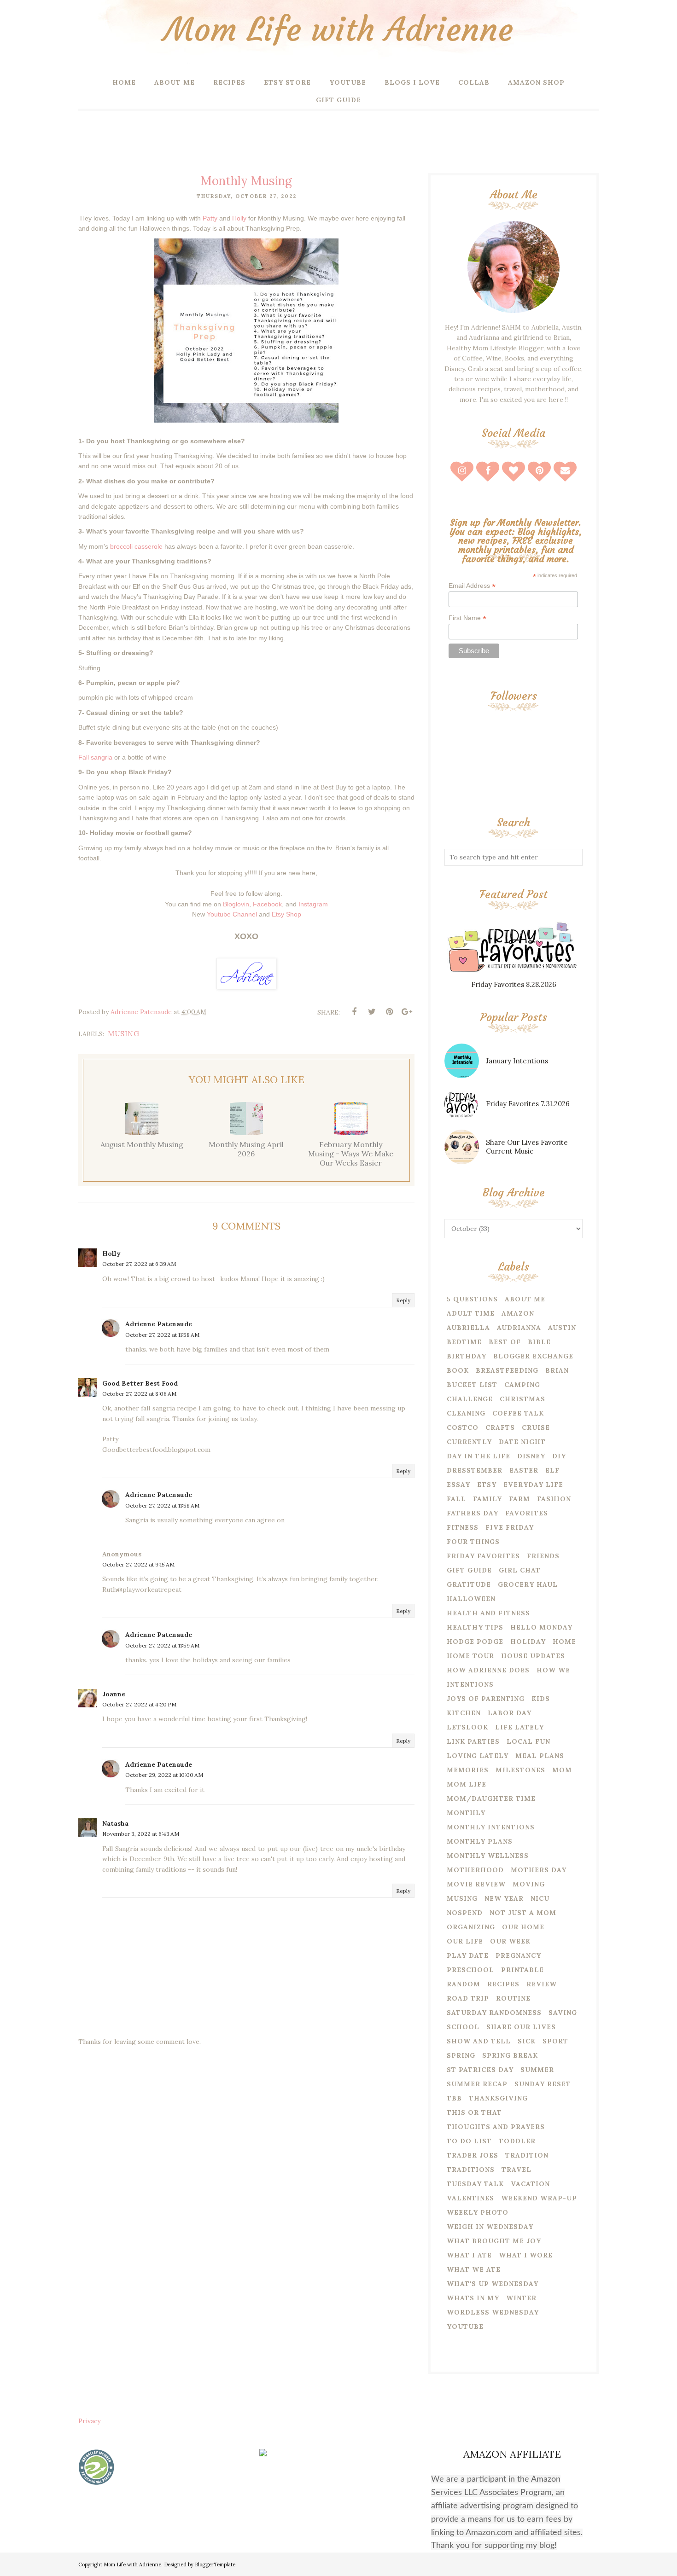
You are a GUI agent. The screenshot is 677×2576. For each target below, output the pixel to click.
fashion (554, 1499)
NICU (540, 1898)
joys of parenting (486, 1699)
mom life (467, 1784)
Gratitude (469, 1584)
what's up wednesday (493, 2284)
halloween (471, 1599)
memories (468, 1770)
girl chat (520, 1570)
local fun (528, 1741)
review (542, 1984)
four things (473, 1542)
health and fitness (488, 1613)
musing (124, 1034)
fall (456, 1499)
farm (519, 1499)
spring (461, 2055)
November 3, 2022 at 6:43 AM (141, 1834)
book (458, 1370)
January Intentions (517, 1061)
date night (522, 1442)
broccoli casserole (136, 546)
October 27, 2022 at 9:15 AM (138, 1564)
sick (527, 2041)
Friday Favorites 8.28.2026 (514, 984)
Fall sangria (95, 757)
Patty (210, 218)
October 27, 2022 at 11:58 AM (162, 1335)
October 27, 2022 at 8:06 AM (139, 1394)
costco (463, 1427)
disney (531, 1456)
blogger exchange (533, 1356)
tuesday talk (475, 2184)
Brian (557, 1370)
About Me (525, 1299)
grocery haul (528, 1584)
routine (513, 1998)
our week (510, 1941)
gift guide (469, 1570)
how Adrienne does (488, 1670)
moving (529, 1884)
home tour (470, 1656)
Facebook (267, 904)
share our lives (521, 2027)
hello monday (541, 1627)
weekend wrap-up (539, 2198)
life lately (519, 1727)
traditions (471, 2170)
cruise (536, 1427)
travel (517, 2170)
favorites (527, 1513)
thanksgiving (498, 2098)
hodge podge (475, 1642)
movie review (476, 1884)
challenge (470, 1399)
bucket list (472, 1385)
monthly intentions (491, 1827)
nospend (465, 1913)
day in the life (479, 1456)
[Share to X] (372, 1012)
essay (458, 1485)
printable (522, 1970)
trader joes (473, 2155)
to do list (469, 2141)
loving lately (478, 1756)
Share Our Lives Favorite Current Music (527, 1147)
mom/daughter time (491, 1799)
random (464, 1984)
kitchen (464, 1713)
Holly (239, 218)
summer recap (477, 2084)
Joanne (114, 1694)
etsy (487, 1485)
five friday (510, 1527)
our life (465, 1941)
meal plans (540, 1756)
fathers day (473, 1513)
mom (562, 1770)
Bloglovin (236, 904)
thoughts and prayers (496, 2127)
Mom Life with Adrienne (338, 30)
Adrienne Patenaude (159, 1324)
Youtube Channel (232, 914)
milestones (520, 1770)
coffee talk (518, 1413)
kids (541, 1699)
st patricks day (480, 2070)
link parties (473, 1741)
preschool (470, 1970)
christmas (522, 1399)
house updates (533, 1656)
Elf (552, 1470)
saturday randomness (494, 2013)
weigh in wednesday (490, 2227)
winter (521, 2298)
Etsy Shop (286, 914)
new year (504, 1898)
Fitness (463, 1527)
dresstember (475, 1470)
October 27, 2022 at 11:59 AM (162, 1645)
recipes (503, 1984)
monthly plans (480, 1841)
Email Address (472, 586)
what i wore (526, 2255)
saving (563, 2013)
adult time (471, 1313)
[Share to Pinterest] (389, 1012)
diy (559, 1456)
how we (553, 1670)
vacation (530, 2184)
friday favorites (483, 1556)
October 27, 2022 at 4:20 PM (139, 1704)
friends (543, 1556)
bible (539, 1342)
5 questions (472, 1299)
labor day (510, 1713)
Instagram (313, 904)
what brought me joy (494, 2241)
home (564, 1642)
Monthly (466, 1813)
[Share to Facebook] (354, 1012)
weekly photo (478, 2212)
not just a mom (523, 1913)
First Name (467, 618)
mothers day (539, 1870)
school (463, 2027)
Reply (403, 1300)
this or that (474, 2112)
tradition (527, 2155)
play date (468, 1955)
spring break (510, 2055)
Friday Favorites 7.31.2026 (528, 1104)
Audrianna (519, 1328)
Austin (562, 1328)
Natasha (115, 1823)
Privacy (89, 2421)
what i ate (469, 2255)
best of (505, 1342)
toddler (517, 2141)
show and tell (479, 2041)
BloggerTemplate (215, 2564)
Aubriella (468, 1328)
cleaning (466, 1413)
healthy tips (475, 1627)
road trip (468, 1998)
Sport (555, 2041)
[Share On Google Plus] (407, 1012)
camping (522, 1385)
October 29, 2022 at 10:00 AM (164, 1775)
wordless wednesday (493, 2312)
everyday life (533, 1485)
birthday (467, 1356)
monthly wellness (488, 1856)
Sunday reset (543, 2084)
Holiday (528, 1642)
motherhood (475, 1870)
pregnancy (518, 1955)
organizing (471, 1927)
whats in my (473, 2298)
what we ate (474, 2269)
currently (469, 1442)
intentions (470, 1684)
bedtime (464, 1342)
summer (537, 2070)
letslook (467, 1727)
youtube (465, 2327)
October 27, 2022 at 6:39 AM (139, 1264)
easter (524, 1470)
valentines (470, 2198)
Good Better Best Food (140, 1383)
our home (523, 1927)
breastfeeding (507, 1370)
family (487, 1499)
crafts (500, 1427)
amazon (518, 1313)
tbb (454, 2098)
